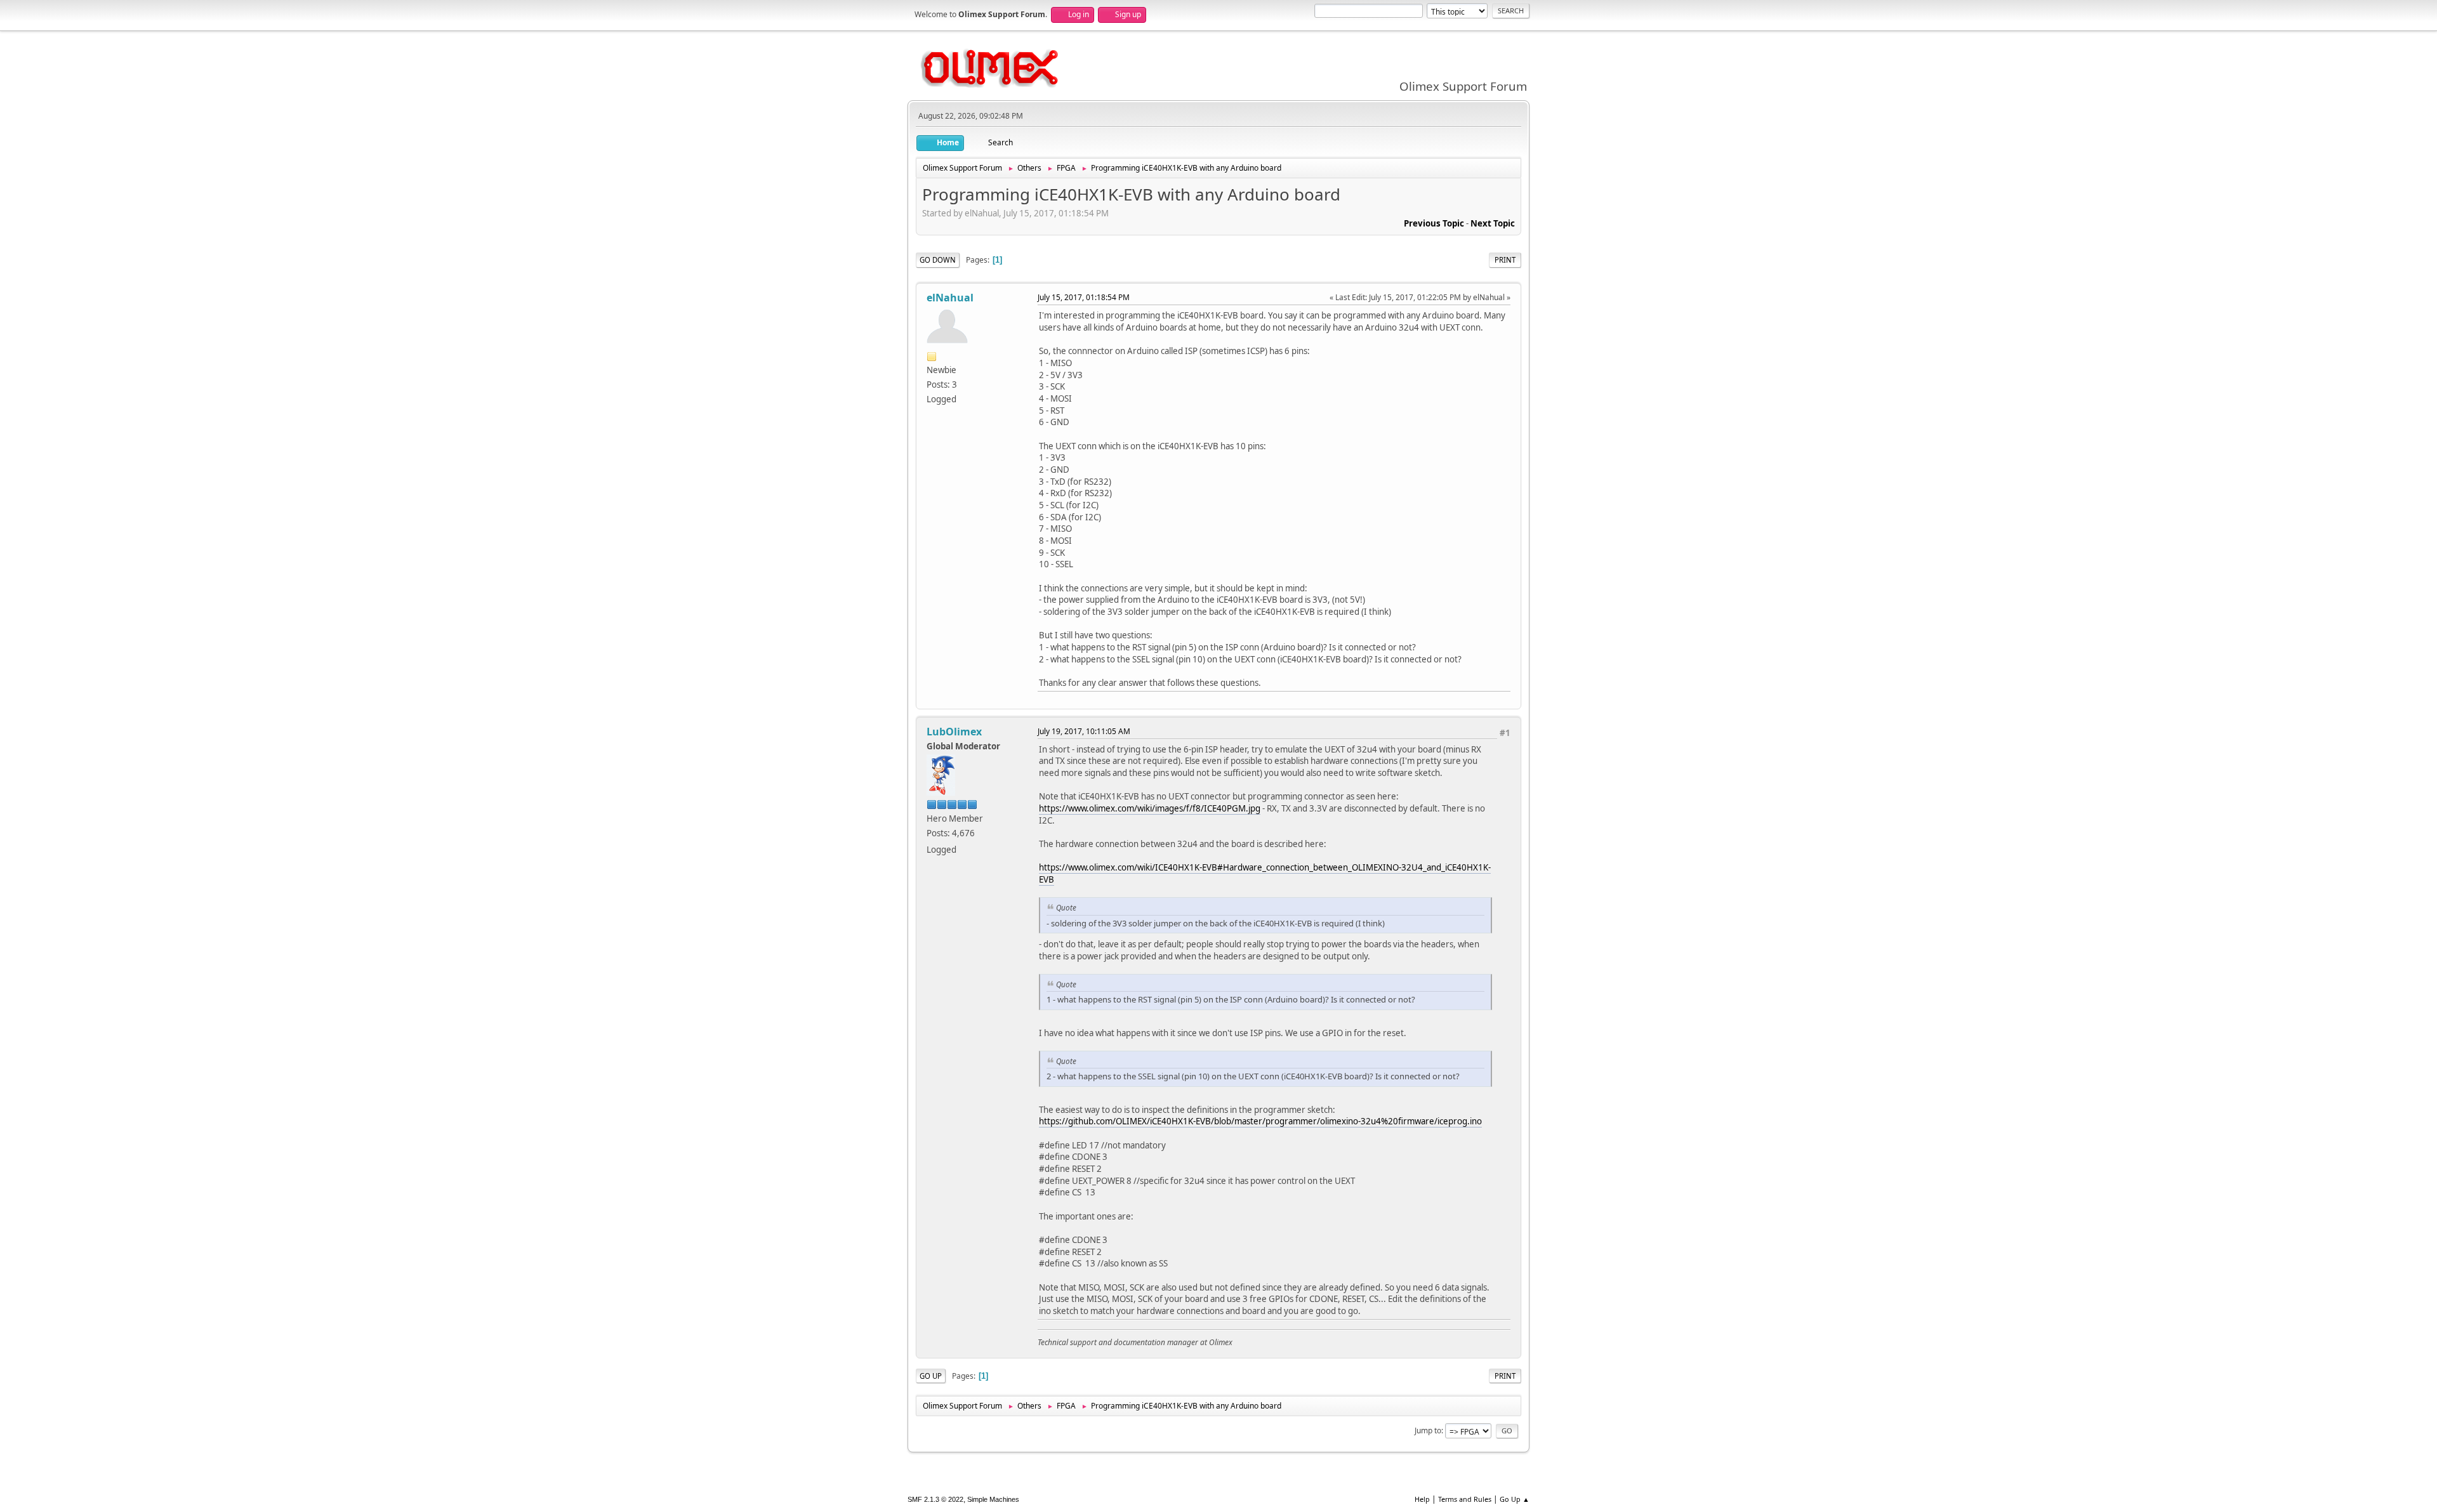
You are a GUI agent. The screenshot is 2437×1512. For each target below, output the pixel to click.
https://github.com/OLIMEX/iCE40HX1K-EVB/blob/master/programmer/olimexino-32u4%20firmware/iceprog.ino (1260, 1121)
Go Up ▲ (1515, 1499)
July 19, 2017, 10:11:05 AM (1084, 731)
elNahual (950, 298)
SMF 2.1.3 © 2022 (935, 1499)
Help (1422, 1499)
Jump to (1428, 1430)
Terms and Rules (1465, 1499)
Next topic (1493, 223)
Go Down (938, 260)
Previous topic (1434, 223)
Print (1505, 260)
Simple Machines (993, 1499)
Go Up (931, 1376)
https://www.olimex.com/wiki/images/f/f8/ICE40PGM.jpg (1150, 808)
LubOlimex (954, 732)
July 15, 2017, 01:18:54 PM (1084, 297)
